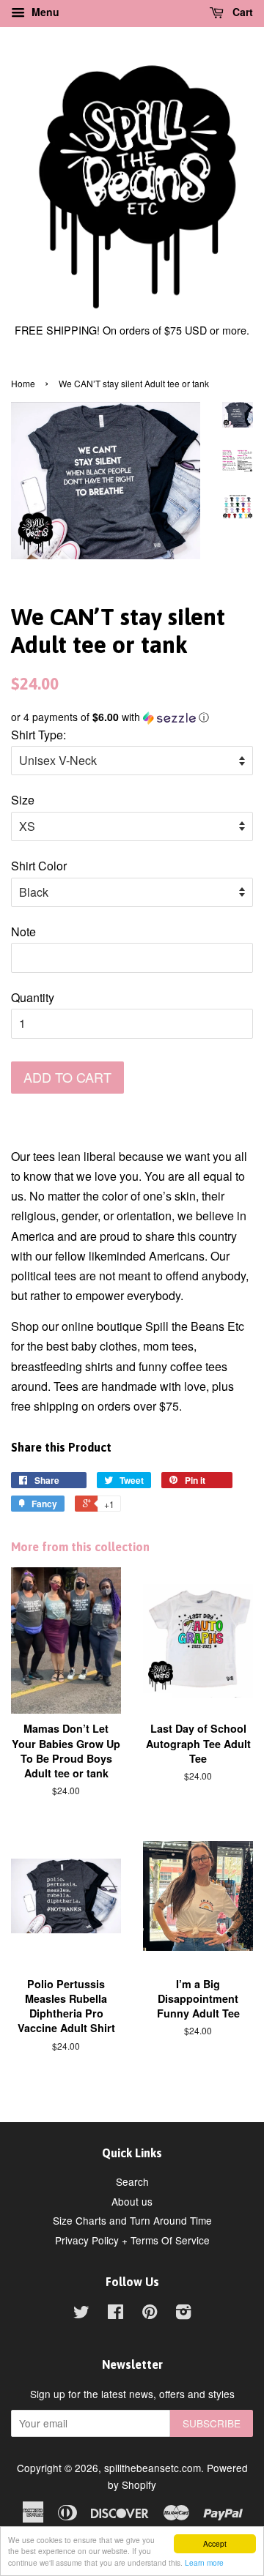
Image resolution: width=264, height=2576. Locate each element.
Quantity (33, 997)
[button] (132, 717)
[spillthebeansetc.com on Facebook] (115, 2314)
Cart (241, 12)
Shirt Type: (38, 735)
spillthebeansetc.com (153, 2468)
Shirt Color (39, 866)
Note (23, 932)
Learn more (204, 2562)
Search (132, 2181)
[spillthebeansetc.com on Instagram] (183, 2314)
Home (23, 383)
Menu (44, 12)
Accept (215, 2543)
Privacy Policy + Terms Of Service (132, 2240)
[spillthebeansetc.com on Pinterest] (150, 2314)
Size (23, 800)
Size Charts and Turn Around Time (132, 2220)
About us (132, 2201)
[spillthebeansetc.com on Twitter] (81, 2314)
